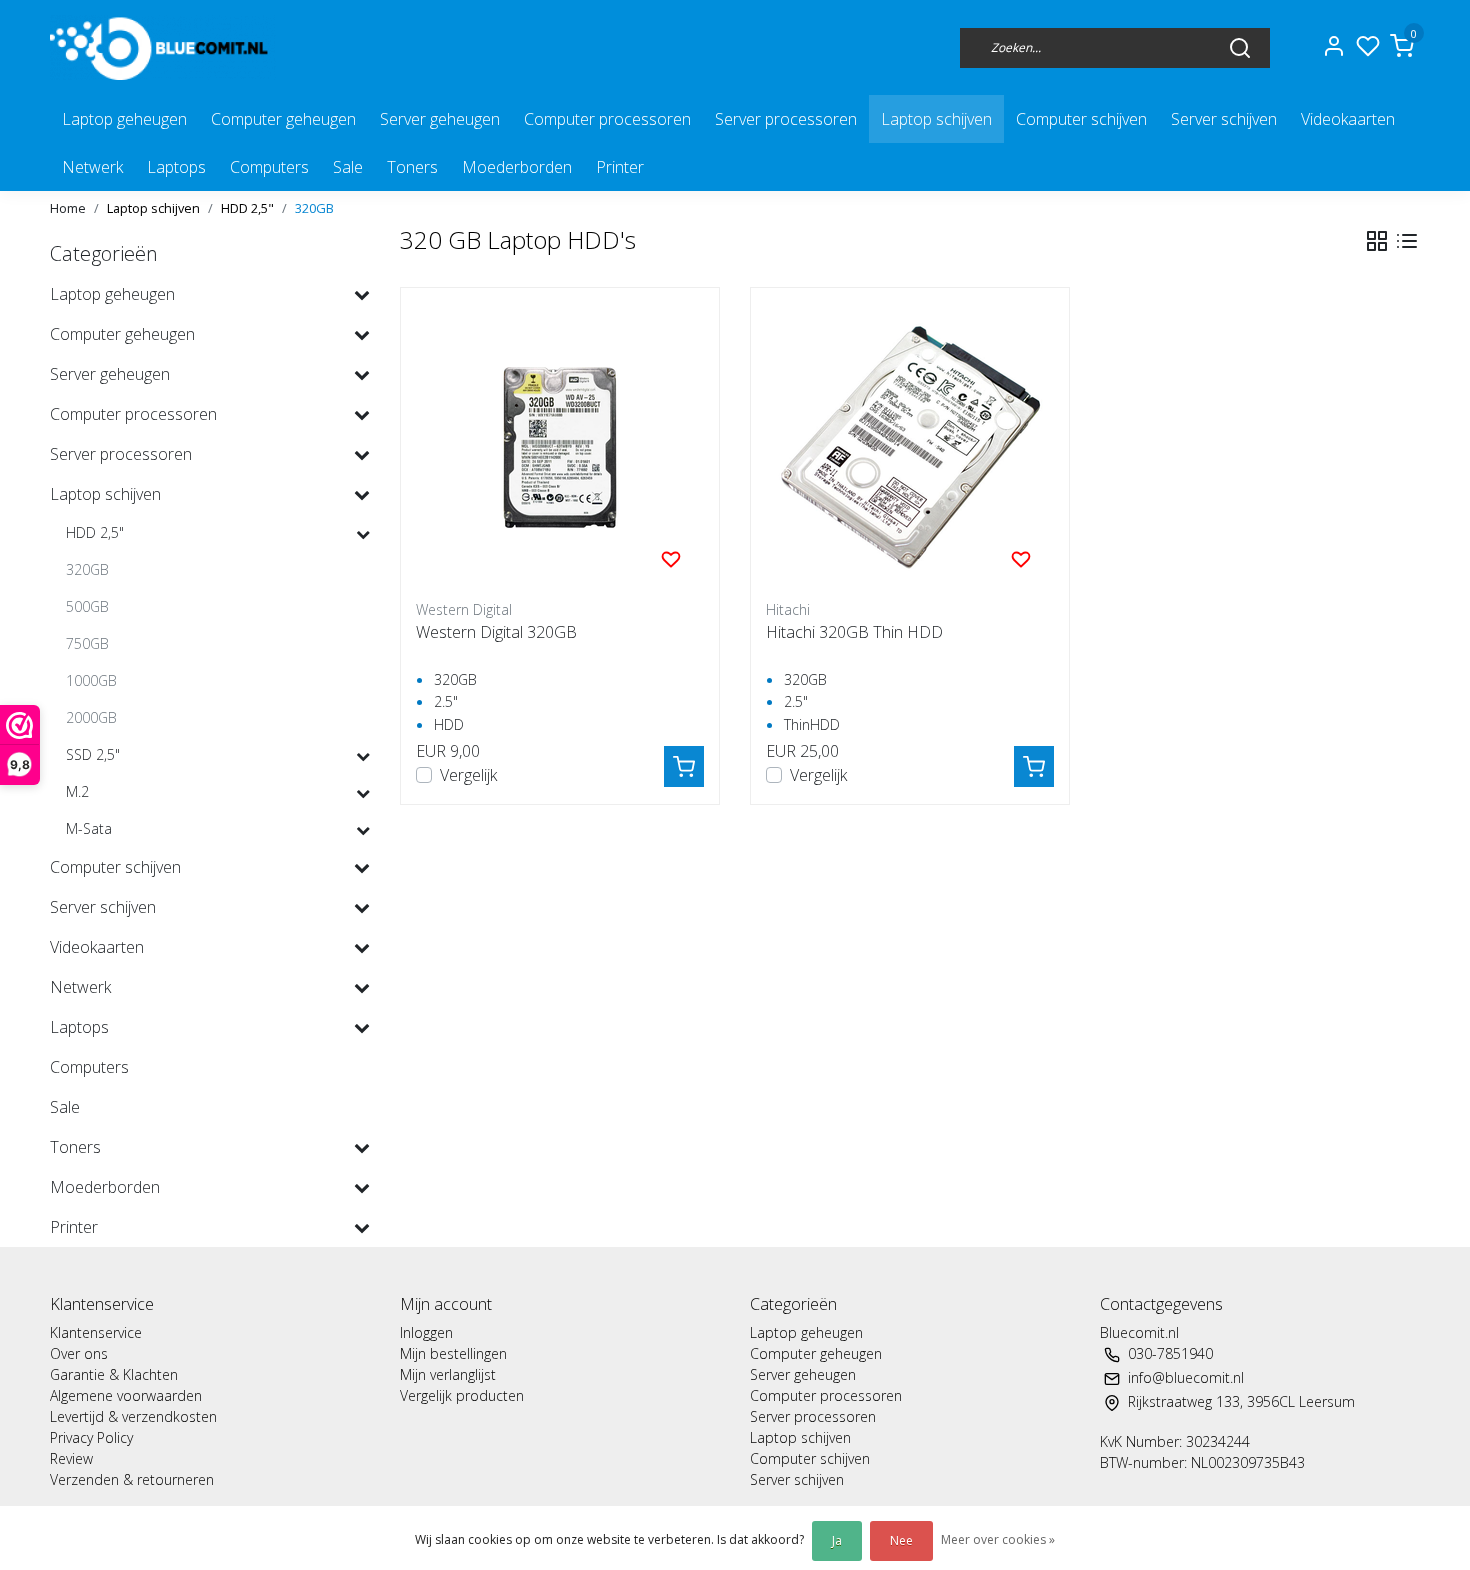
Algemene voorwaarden (126, 1395)
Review (71, 1458)
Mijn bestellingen (453, 1353)
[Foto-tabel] (1377, 241)
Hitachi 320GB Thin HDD (854, 632)
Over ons (79, 1353)
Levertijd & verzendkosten (133, 1416)
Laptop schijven (936, 119)
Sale (348, 167)
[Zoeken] (1240, 47)
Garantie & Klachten (114, 1374)
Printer (620, 167)
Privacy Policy (91, 1437)
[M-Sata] (363, 829)
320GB (314, 208)
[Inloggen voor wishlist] (671, 558)
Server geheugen (440, 119)
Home (68, 208)
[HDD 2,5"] (363, 533)
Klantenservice (96, 1332)
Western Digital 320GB (496, 632)
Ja (837, 1540)
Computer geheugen (283, 119)
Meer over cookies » (998, 1539)
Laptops (176, 167)
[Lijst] (1407, 241)
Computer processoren (607, 119)
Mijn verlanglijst (448, 1374)
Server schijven (1224, 119)
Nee (901, 1540)
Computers (269, 167)
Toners (412, 167)
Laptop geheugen (124, 119)
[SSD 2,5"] (363, 755)
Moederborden (517, 167)
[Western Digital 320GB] (560, 447)
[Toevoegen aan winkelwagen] (684, 766)
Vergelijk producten (462, 1395)
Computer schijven (1081, 119)
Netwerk (92, 167)
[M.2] (363, 792)
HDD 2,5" (247, 208)
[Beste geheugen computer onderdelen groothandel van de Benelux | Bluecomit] (163, 47)
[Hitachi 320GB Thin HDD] (910, 447)
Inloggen (426, 1332)
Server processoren (786, 119)
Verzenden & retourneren (132, 1479)
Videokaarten (1348, 119)
